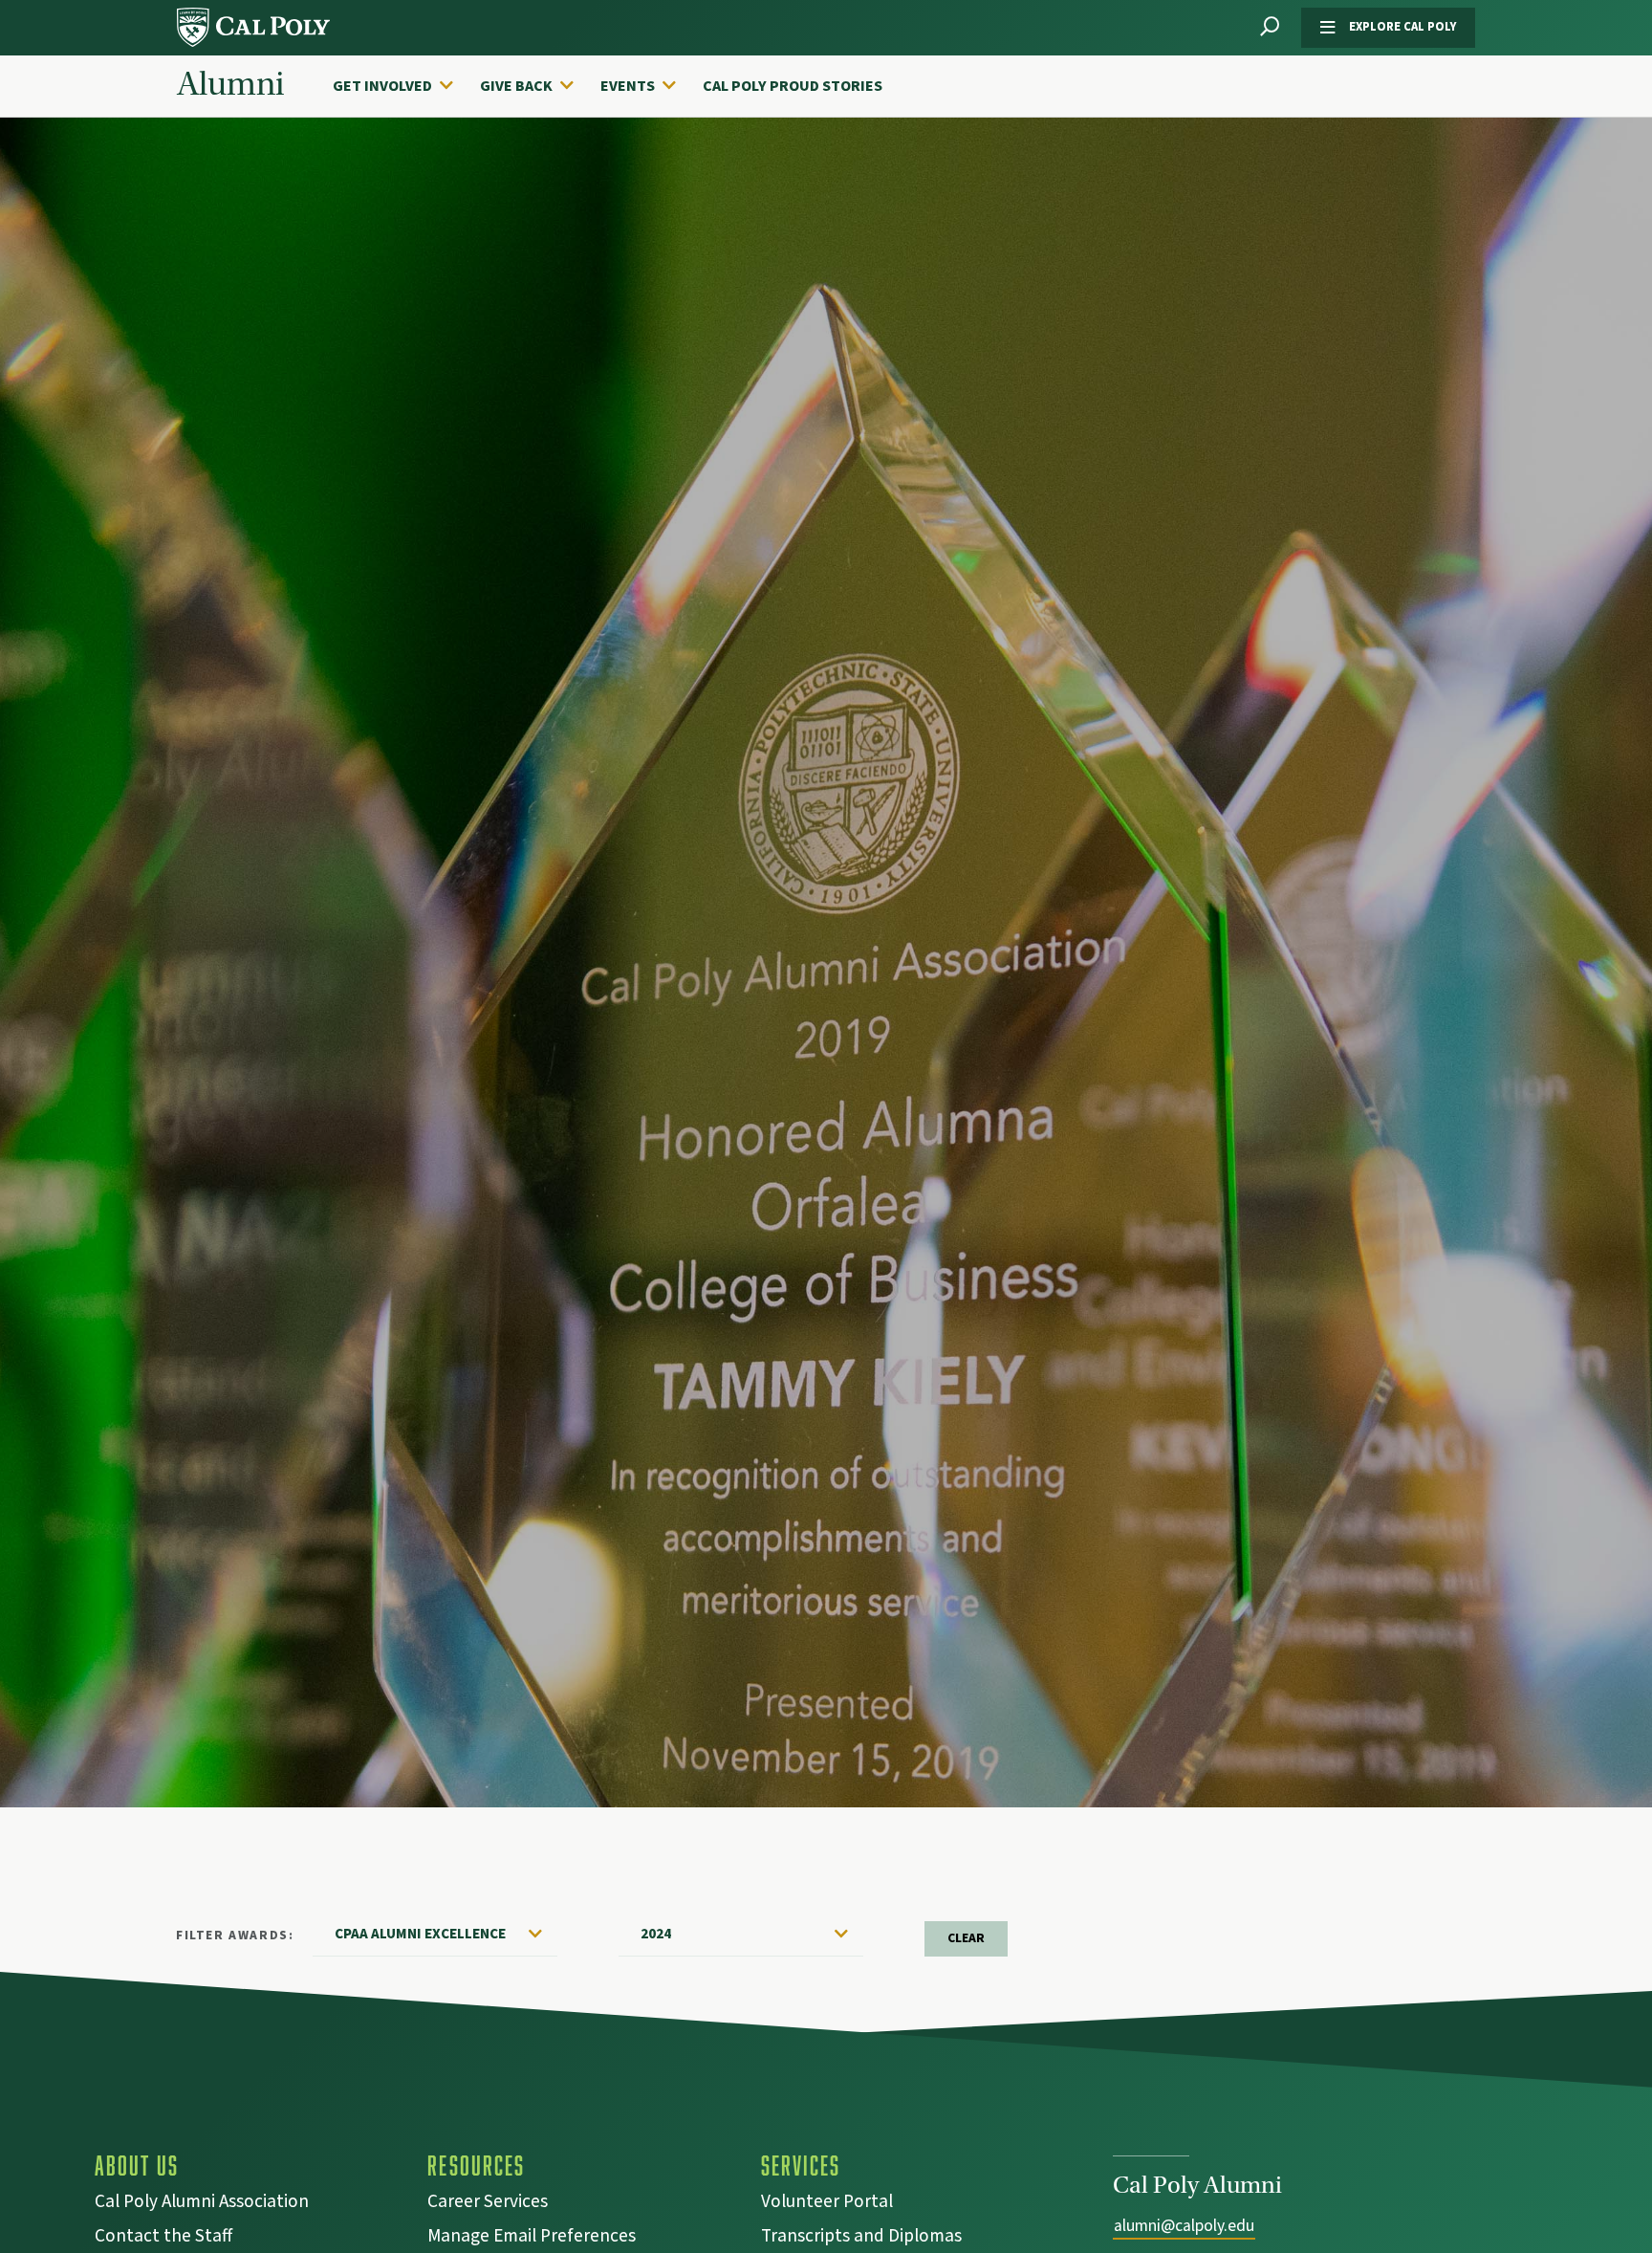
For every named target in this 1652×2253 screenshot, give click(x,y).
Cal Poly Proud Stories (793, 86)
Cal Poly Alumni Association (202, 2204)
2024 (656, 1934)
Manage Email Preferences (532, 2238)
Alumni (230, 84)
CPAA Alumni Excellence (420, 1934)
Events (628, 86)
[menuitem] (402, 86)
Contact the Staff (163, 2238)
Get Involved (382, 86)
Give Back (516, 86)
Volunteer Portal (827, 2204)
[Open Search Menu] (1270, 27)
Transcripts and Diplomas (861, 2238)
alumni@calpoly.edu (1184, 2226)
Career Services (488, 2204)
